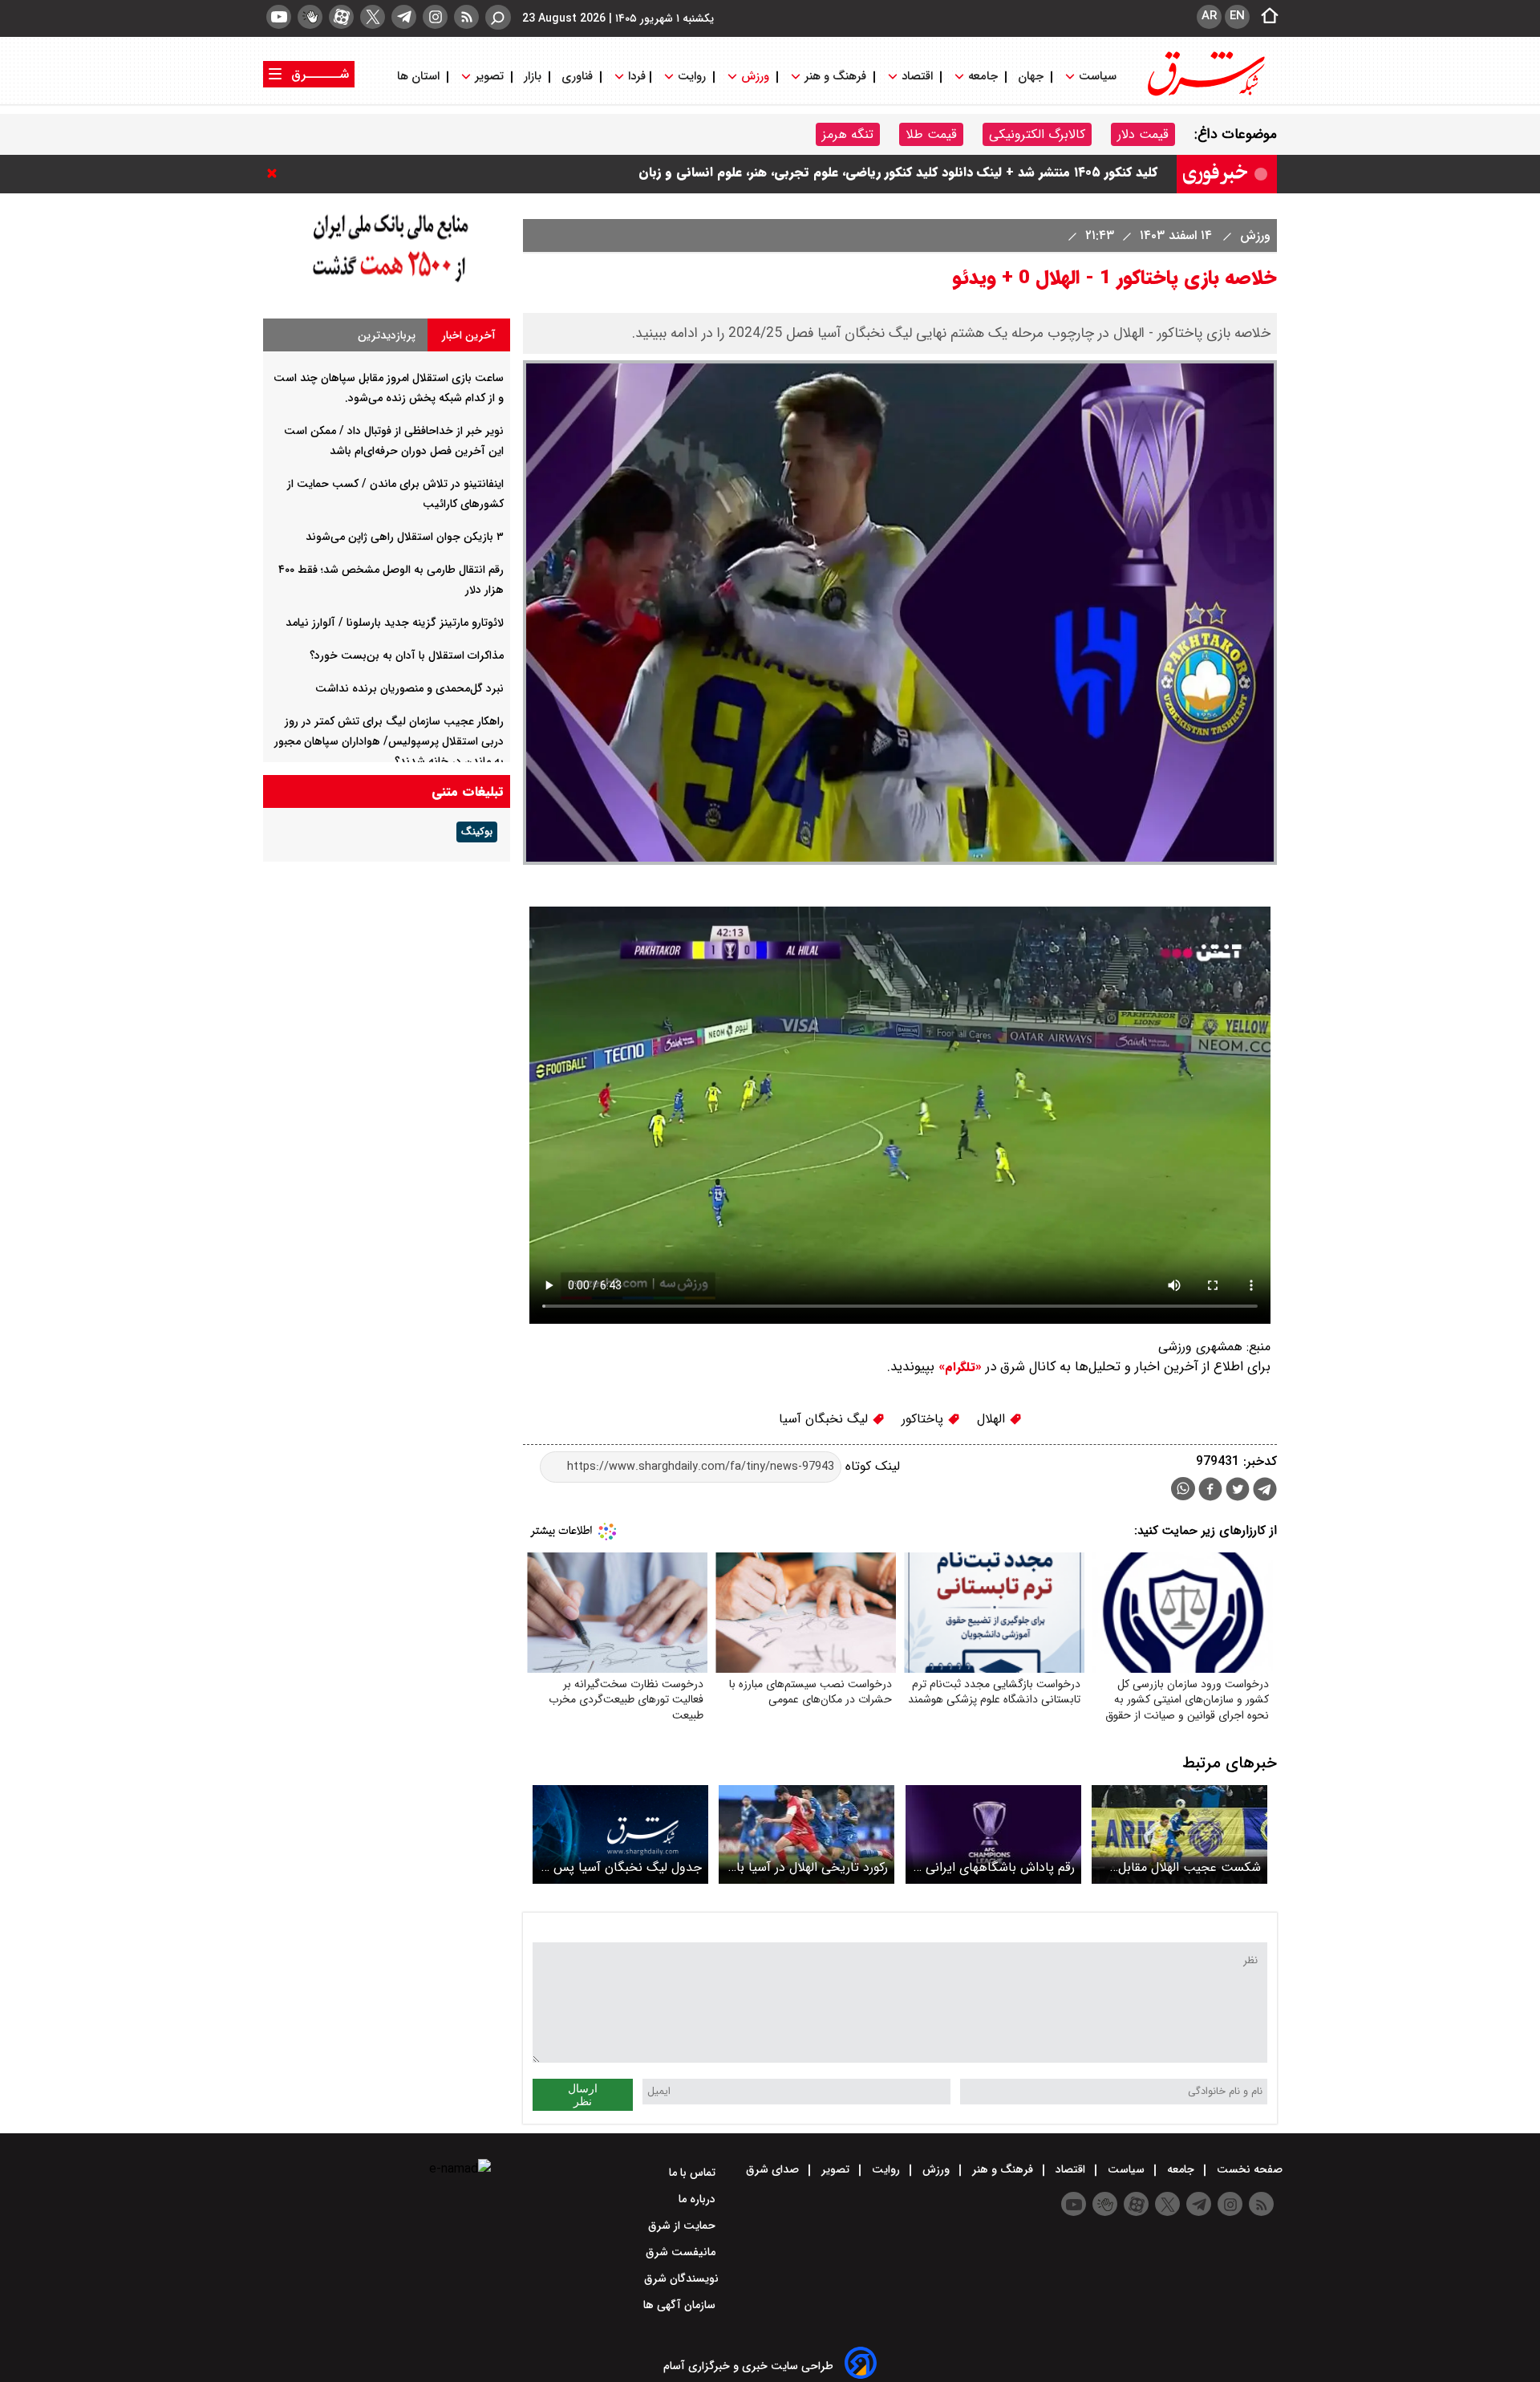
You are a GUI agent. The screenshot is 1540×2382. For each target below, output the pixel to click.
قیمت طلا (931, 134)
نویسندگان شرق (681, 2279)
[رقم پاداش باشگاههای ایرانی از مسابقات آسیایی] (993, 1834)
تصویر (489, 77)
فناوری (577, 77)
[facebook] (1210, 1491)
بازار (533, 77)
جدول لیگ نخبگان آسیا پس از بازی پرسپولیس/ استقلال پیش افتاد (622, 1867)
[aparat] (341, 17)
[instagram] (435, 17)
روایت (692, 77)
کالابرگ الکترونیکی (1037, 134)
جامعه (983, 77)
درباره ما (699, 2199)
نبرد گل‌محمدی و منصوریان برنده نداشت (409, 688)
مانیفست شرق (682, 2252)
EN (1237, 16)
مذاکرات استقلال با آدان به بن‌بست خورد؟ (407, 655)
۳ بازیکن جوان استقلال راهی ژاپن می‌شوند (405, 537)
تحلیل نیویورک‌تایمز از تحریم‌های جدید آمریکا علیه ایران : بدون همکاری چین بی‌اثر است (914, 174)
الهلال (993, 1419)
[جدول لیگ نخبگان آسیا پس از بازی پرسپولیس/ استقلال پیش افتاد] (620, 1834)
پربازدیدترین (387, 335)
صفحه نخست (1248, 2169)
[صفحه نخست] (1265, 17)
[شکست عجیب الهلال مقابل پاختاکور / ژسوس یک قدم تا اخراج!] (1179, 1834)
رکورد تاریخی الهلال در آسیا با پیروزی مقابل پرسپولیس (812, 1867)
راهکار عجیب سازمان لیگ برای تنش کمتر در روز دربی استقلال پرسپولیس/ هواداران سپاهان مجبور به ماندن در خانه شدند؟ (389, 741)
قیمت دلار (1143, 134)
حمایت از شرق (683, 2226)
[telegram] (404, 17)
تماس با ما (694, 2173)
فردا (635, 77)
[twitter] (373, 17)
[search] (498, 17)
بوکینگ (477, 832)
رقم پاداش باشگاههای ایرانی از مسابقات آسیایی (995, 1867)
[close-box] (276, 173)
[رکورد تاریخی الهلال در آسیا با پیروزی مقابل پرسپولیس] (806, 1834)
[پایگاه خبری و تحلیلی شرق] (1205, 94)
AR (1209, 16)
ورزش (755, 77)
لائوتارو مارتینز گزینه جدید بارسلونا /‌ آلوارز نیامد (395, 623)
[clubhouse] (310, 17)
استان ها (420, 77)
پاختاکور (924, 1419)
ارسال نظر (583, 2095)
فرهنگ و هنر (835, 77)
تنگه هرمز (848, 134)
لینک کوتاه (871, 1466)
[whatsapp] (1183, 1489)
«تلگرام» (958, 1367)
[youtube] (279, 17)
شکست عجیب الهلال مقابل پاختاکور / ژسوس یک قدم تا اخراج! (1187, 1867)
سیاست (1098, 77)
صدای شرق (774, 2169)
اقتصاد (917, 77)
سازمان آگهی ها (681, 2305)
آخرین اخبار (469, 335)
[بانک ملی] (387, 283)
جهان (1031, 77)
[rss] (466, 17)
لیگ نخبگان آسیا (825, 1419)
